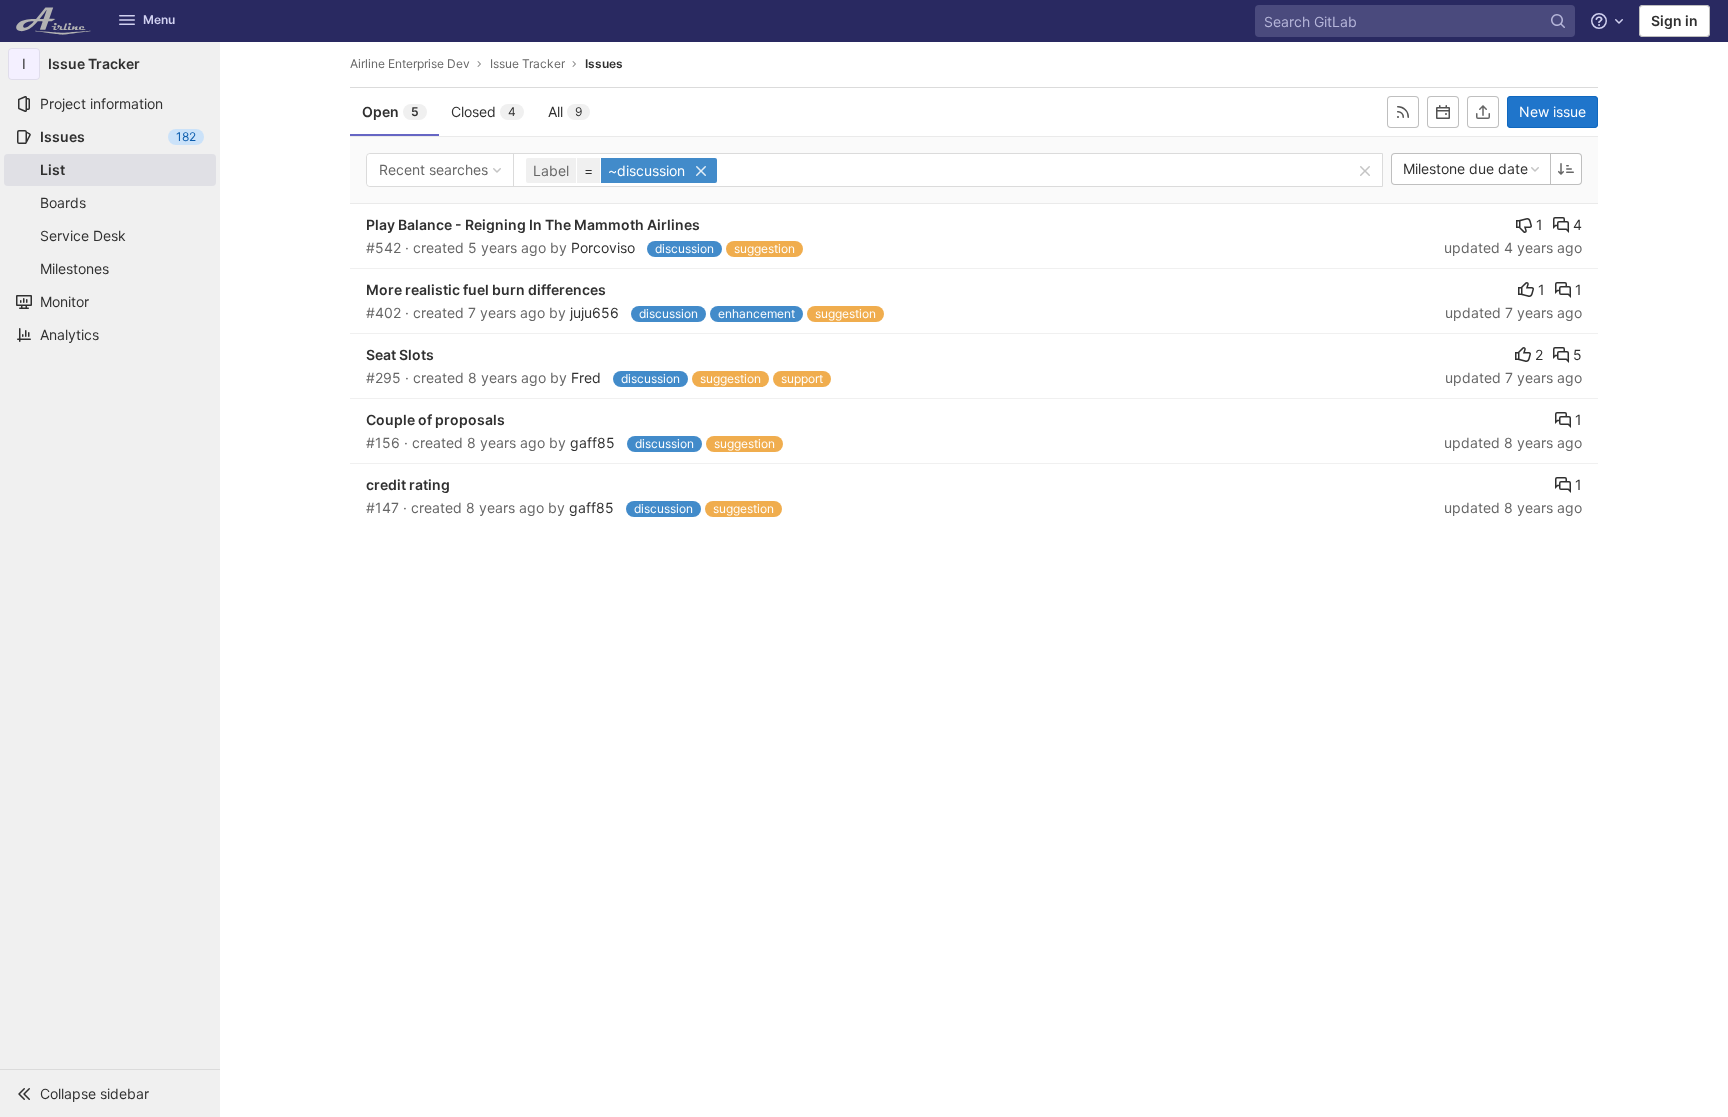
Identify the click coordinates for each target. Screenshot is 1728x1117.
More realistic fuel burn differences (486, 289)
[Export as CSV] (1483, 112)
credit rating (408, 484)
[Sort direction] (1566, 169)
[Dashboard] (55, 21)
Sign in (1674, 20)
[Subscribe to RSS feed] (1403, 112)
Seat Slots (400, 354)
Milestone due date (1465, 168)
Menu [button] (159, 19)
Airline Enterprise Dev (410, 63)
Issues (604, 63)
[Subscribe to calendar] (1443, 112)
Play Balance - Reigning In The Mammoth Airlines (533, 224)
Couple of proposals (435, 419)
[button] (110, 1093)
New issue (1552, 111)
